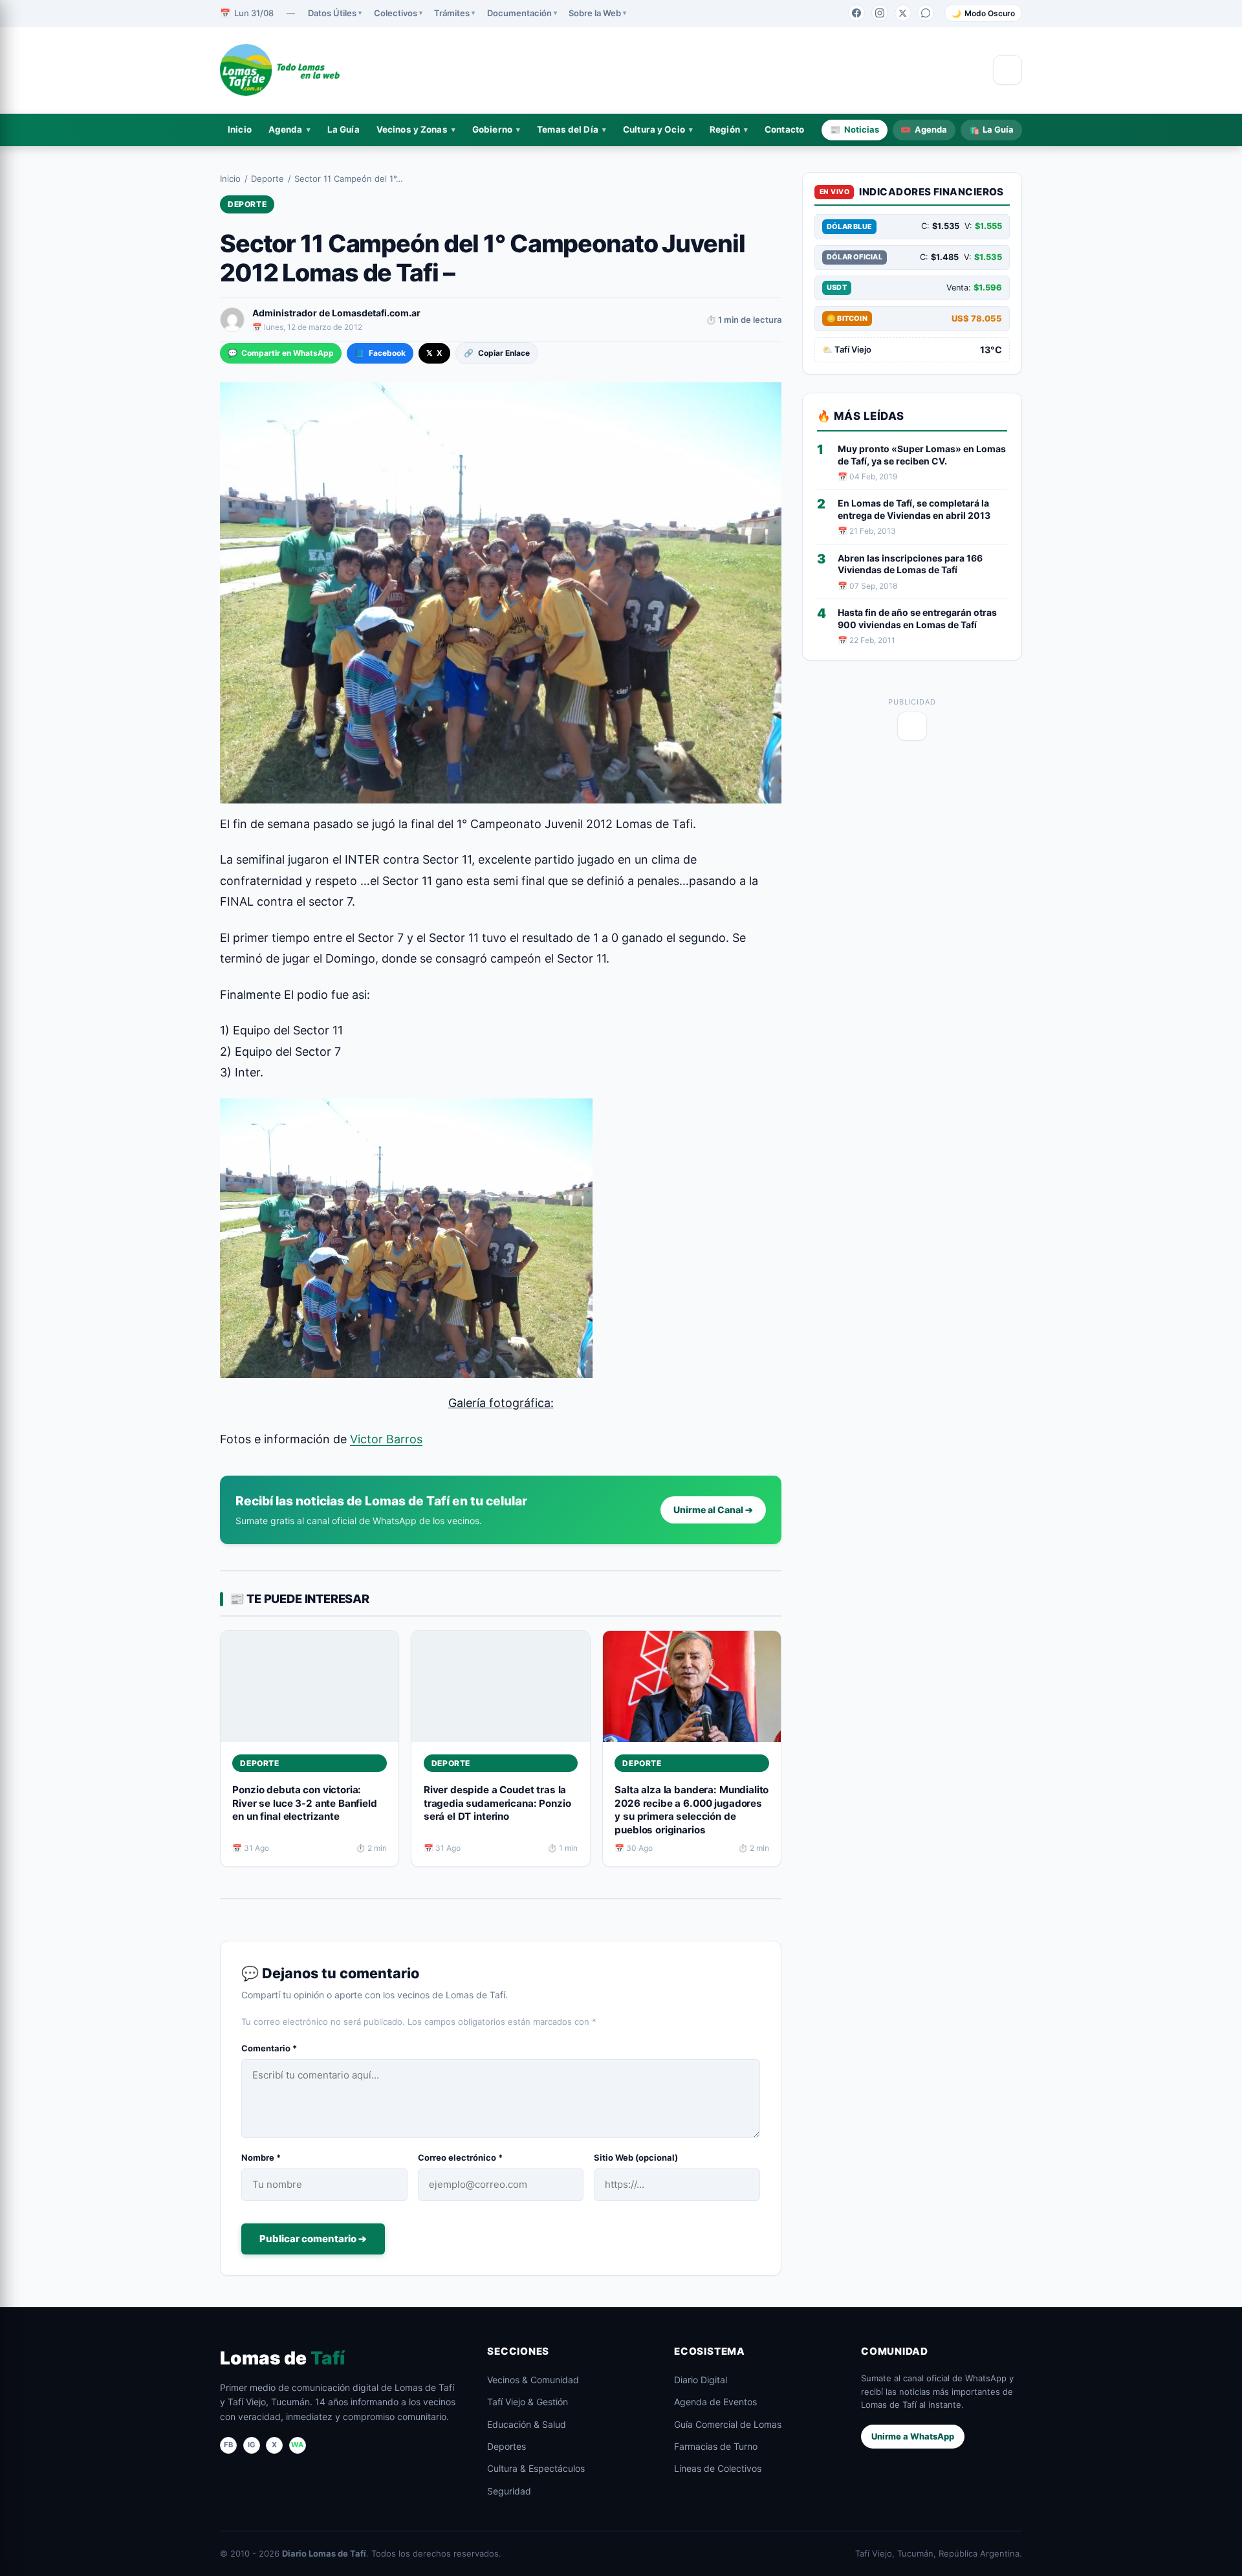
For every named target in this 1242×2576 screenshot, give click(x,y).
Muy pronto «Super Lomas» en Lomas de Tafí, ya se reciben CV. (922, 455)
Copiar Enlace (496, 353)
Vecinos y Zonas (412, 129)
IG (252, 2445)
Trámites (452, 13)
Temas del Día (568, 129)
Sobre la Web (595, 13)
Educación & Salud (527, 2424)
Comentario (269, 2048)
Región (725, 129)
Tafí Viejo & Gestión (528, 2402)
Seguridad (509, 2491)
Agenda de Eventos (715, 2402)
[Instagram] (880, 13)
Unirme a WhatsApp (913, 2436)
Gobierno (492, 129)
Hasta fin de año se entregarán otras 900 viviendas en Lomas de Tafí (917, 618)
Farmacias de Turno (716, 2446)
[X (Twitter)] (903, 13)
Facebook (380, 353)
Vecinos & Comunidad (533, 2380)
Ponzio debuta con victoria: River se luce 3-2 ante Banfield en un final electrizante (304, 1803)
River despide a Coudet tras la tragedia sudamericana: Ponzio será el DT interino (497, 1803)
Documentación (519, 13)
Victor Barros (386, 1439)
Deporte (267, 179)
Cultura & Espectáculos (536, 2468)
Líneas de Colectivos (718, 2468)
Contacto (784, 129)
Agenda (286, 129)
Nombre (261, 2157)
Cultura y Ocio (654, 129)
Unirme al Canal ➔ (713, 1510)
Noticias (855, 129)
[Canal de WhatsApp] (926, 13)
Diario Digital (701, 2380)
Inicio (240, 129)
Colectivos (396, 13)
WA (297, 2445)
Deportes (507, 2446)
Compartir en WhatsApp (281, 353)
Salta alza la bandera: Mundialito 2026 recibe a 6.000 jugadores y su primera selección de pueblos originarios (692, 1810)
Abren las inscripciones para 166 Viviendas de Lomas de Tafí (910, 564)
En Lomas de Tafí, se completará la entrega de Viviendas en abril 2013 (914, 509)
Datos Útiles (332, 13)
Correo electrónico (460, 2157)
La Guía (343, 129)
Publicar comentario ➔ (313, 2239)
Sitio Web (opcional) (636, 2157)
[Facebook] (856, 13)
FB (228, 2445)
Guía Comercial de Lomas (728, 2424)
